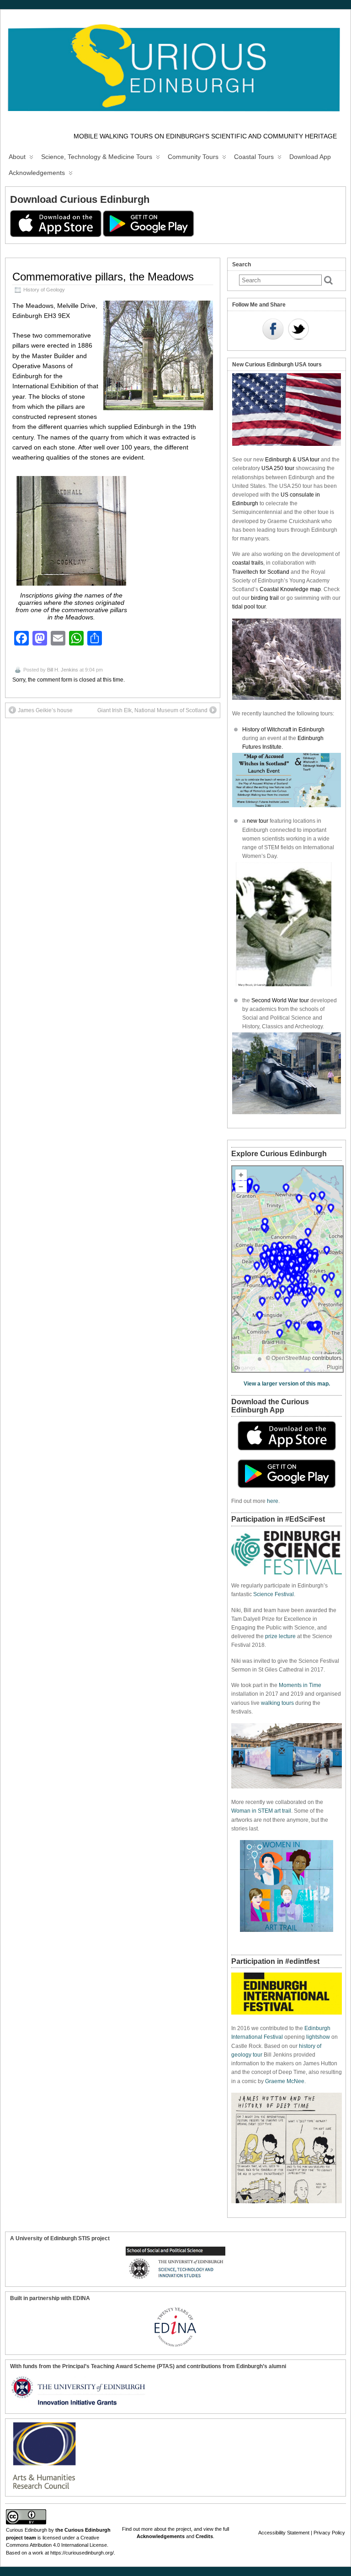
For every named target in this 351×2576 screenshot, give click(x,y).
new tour (258, 821)
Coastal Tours (254, 157)
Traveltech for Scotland (261, 572)
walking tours (277, 1703)
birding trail (265, 598)
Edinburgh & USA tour (292, 460)
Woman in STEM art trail (261, 1811)
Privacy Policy (329, 2533)
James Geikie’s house (45, 710)
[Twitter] (298, 330)
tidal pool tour (249, 607)
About (17, 157)
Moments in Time (300, 1685)
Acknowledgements (37, 173)
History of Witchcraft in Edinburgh (283, 730)
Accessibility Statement (284, 2533)
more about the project (166, 2529)
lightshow (318, 2037)
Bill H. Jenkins (63, 670)
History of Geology (44, 290)
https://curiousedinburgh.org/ (82, 2553)
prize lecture (280, 1636)
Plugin (335, 1367)
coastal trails (248, 563)
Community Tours (193, 157)
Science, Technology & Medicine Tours (97, 157)
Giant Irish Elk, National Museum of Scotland (152, 710)
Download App (310, 157)
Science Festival (274, 1594)
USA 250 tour (278, 468)
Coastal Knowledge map (290, 589)
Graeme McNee (285, 2081)
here (273, 1501)
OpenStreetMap (291, 1358)
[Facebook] (273, 330)
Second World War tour (280, 1000)
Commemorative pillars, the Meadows (103, 277)
